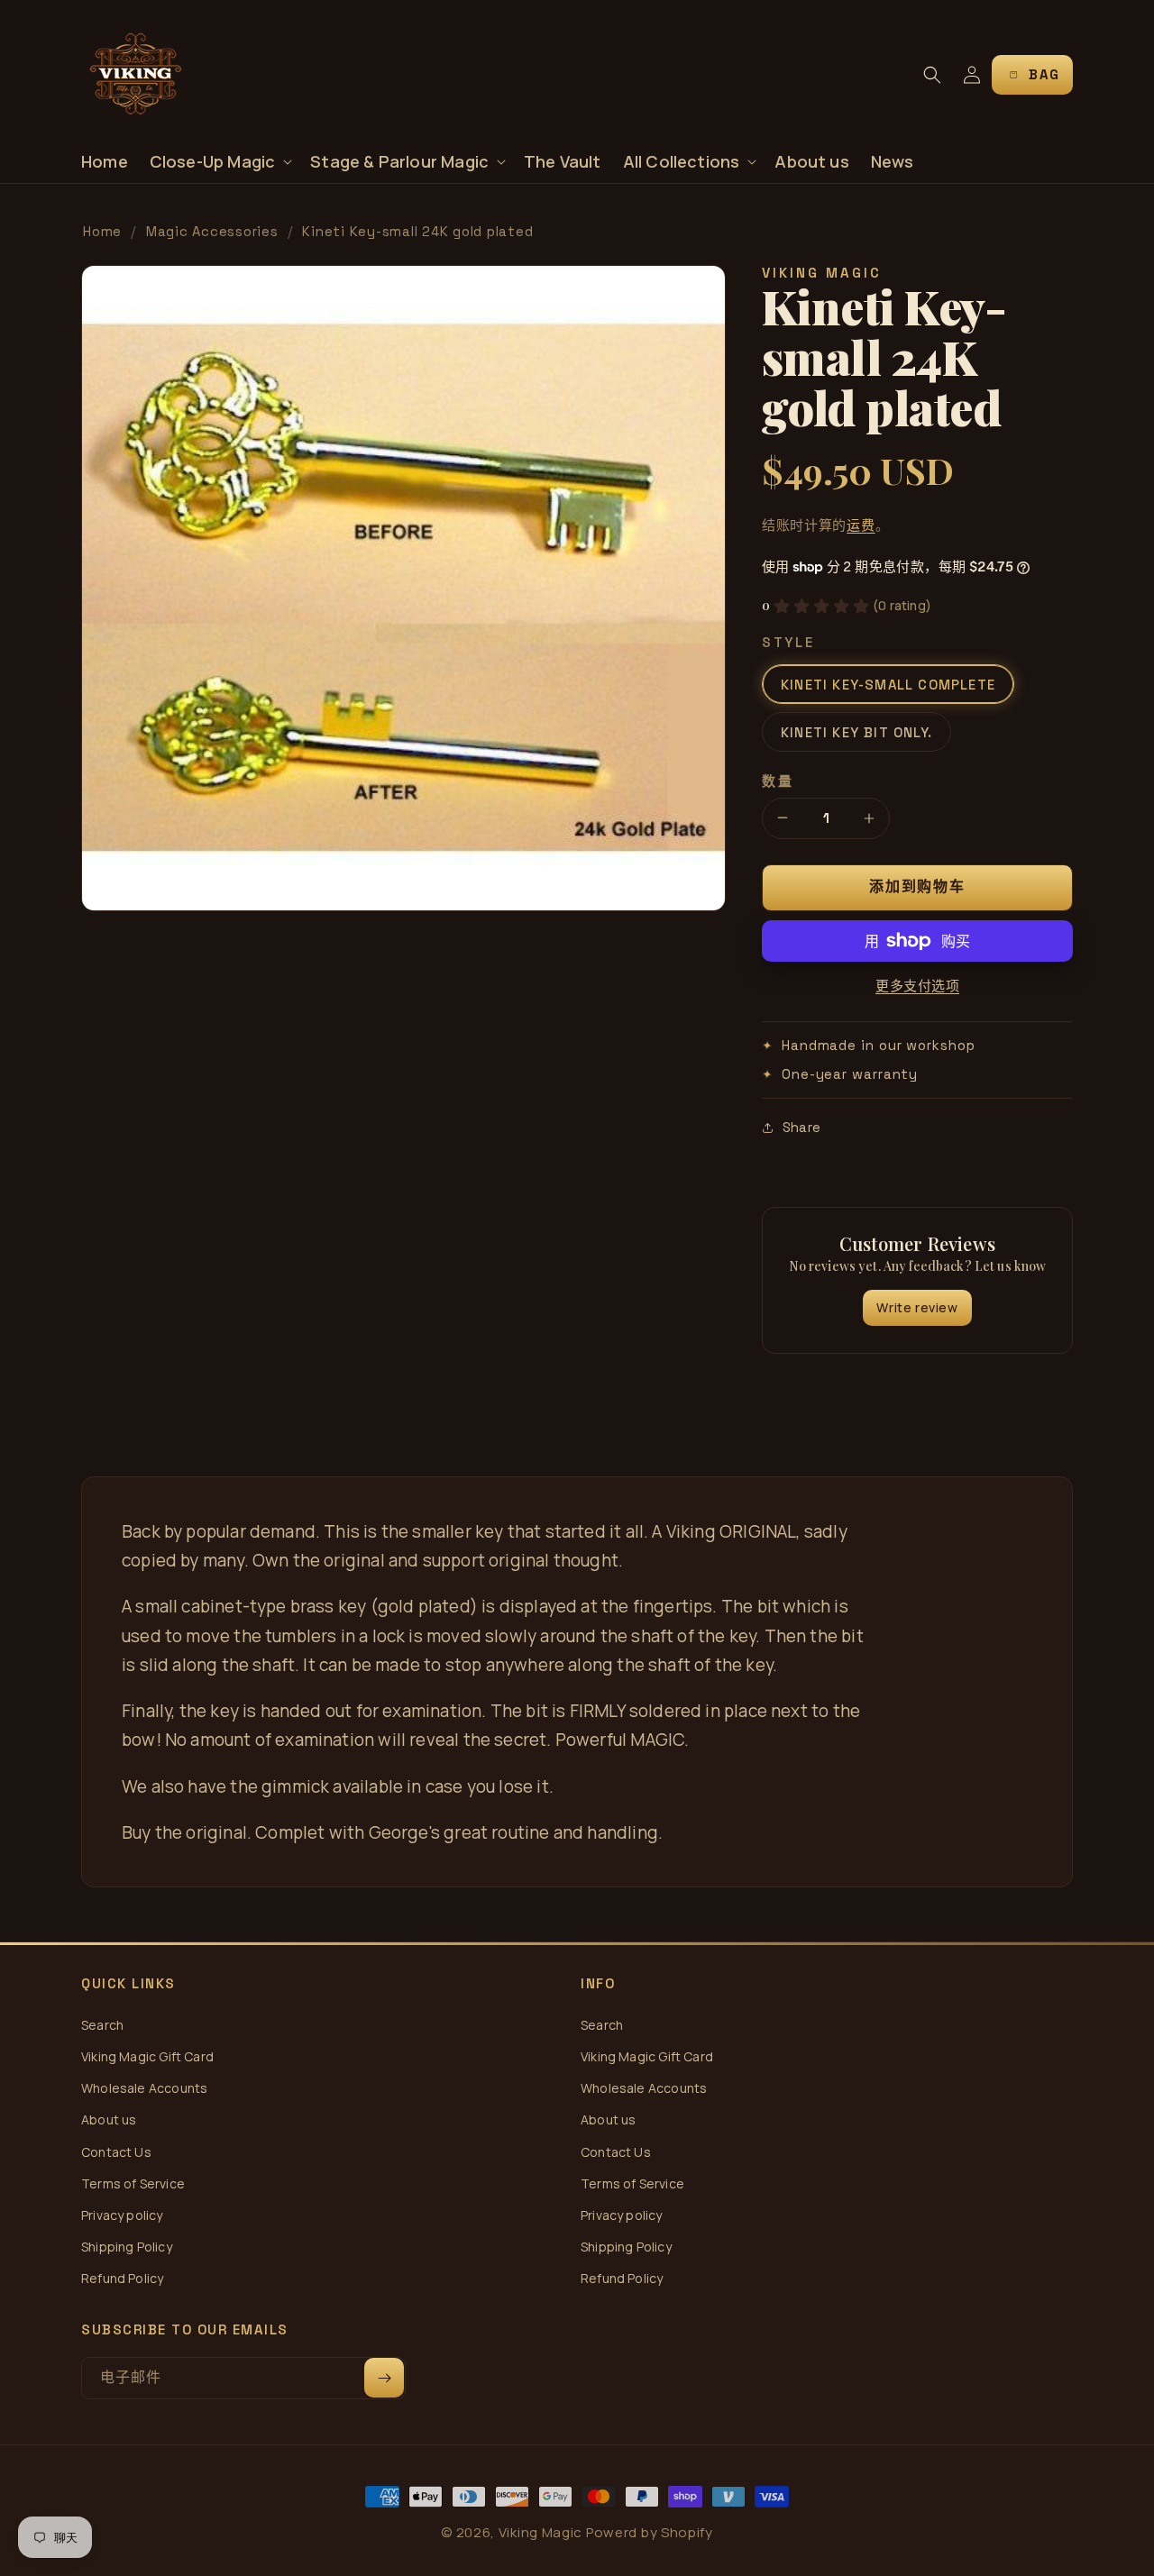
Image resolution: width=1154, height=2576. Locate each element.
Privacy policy (122, 2215)
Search (102, 2025)
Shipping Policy (127, 2247)
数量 (778, 781)
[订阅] (384, 2378)
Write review (917, 1307)
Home (102, 231)
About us (109, 2119)
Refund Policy (122, 2278)
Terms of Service (133, 2183)
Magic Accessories (212, 231)
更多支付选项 (917, 986)
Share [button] (801, 1127)
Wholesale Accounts (144, 2088)
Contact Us (116, 2152)
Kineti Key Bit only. (856, 732)
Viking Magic (540, 2532)
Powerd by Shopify (650, 2532)
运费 (861, 525)
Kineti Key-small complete (888, 685)
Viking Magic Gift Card (147, 2056)
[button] (220, 162)
